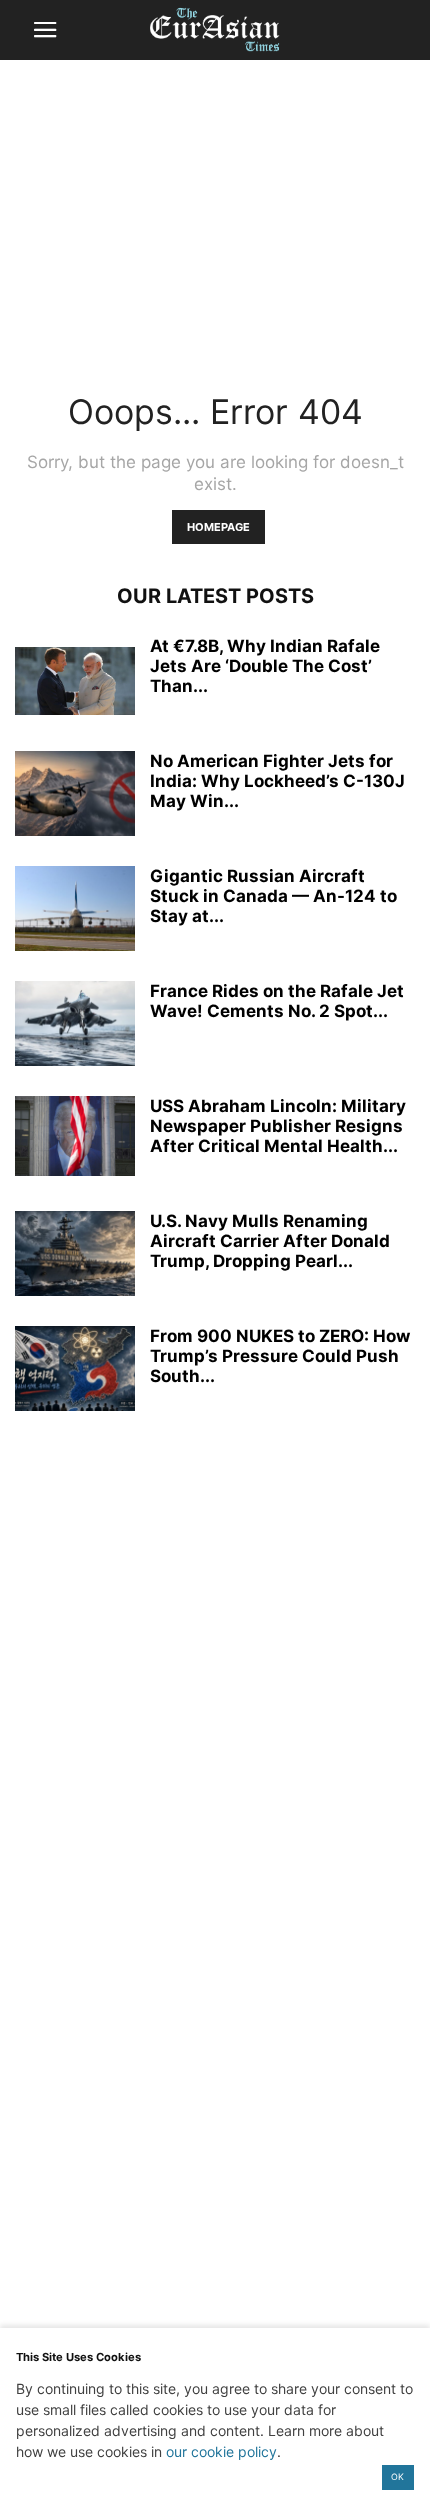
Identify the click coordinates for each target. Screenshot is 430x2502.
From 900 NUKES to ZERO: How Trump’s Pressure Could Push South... (280, 1356)
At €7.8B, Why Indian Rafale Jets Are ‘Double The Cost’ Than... (265, 666)
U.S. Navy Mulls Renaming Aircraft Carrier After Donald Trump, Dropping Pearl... (270, 1241)
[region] (215, 215)
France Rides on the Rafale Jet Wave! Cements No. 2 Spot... (277, 1001)
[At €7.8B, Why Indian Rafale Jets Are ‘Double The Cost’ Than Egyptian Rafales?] (75, 681)
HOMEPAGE (218, 527)
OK (397, 2476)
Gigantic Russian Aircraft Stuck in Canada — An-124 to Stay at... (273, 896)
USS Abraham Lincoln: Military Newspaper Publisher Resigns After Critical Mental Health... (278, 1126)
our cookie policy (221, 2451)
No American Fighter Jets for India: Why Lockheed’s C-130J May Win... (277, 781)
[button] (45, 30)
